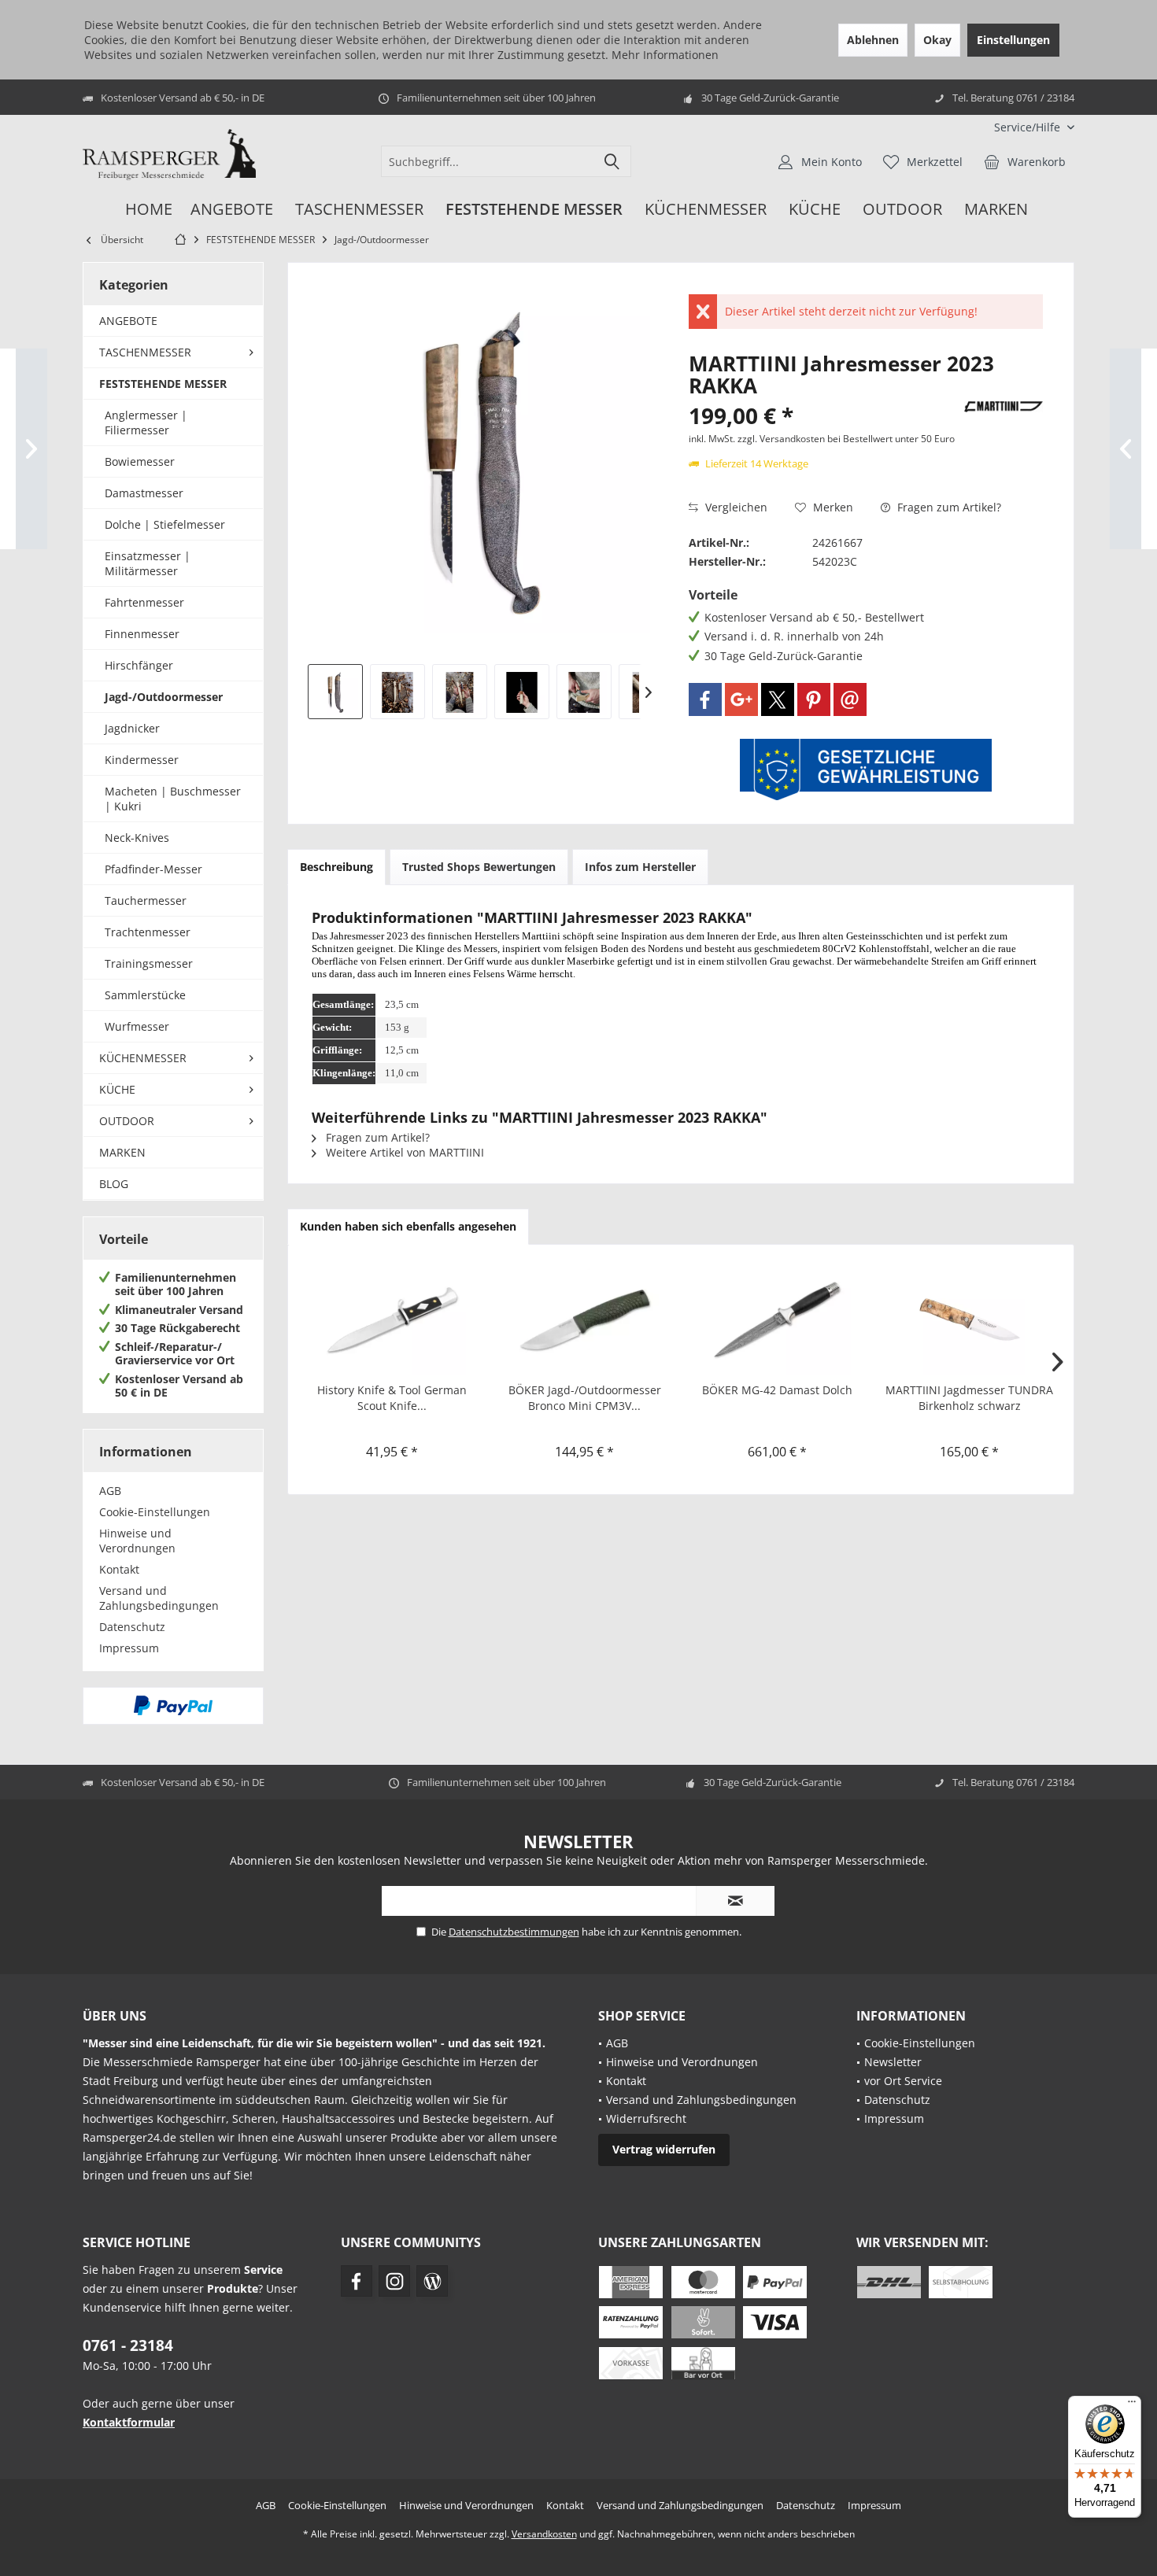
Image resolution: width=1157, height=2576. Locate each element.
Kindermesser (142, 760)
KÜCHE (117, 1089)
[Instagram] (394, 2281)
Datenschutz (132, 1627)
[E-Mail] (850, 699)
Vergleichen (735, 507)
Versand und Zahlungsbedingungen (159, 1598)
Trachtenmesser (148, 932)
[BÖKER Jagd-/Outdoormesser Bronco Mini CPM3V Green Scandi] (585, 1319)
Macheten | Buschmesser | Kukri (173, 799)
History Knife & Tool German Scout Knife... (392, 1398)
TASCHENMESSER (145, 352)
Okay (937, 40)
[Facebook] (705, 699)
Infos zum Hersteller (640, 867)
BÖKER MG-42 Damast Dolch (777, 1390)
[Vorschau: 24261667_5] (584, 692)
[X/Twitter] (778, 699)
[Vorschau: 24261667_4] (522, 692)
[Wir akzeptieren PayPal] (173, 1706)
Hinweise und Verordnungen (137, 1541)
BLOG (114, 1184)
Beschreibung (336, 867)
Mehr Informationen (665, 55)
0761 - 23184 (128, 2345)
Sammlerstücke (145, 995)
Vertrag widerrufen (664, 2149)
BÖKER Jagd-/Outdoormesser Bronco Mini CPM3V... (585, 1398)
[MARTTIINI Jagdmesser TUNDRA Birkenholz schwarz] (970, 1319)
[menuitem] (1028, 127)
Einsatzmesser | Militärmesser (148, 563)
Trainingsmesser (149, 963)
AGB (110, 1491)
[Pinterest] (814, 699)
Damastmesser (144, 493)
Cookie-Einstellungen (155, 1512)
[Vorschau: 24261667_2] (397, 692)
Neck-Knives (137, 838)
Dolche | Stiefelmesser (165, 524)
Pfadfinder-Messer (153, 869)
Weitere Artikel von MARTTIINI (403, 1152)
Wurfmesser (137, 1026)
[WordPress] (432, 2281)
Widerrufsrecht (646, 2118)
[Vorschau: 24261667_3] (460, 692)
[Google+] (741, 699)
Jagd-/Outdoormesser (164, 697)
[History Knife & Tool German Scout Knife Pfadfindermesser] (392, 1319)
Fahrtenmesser (144, 602)
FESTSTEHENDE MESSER (163, 384)
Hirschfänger (139, 665)
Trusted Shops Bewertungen (479, 867)
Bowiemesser (140, 461)
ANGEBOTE (128, 321)
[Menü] (1132, 2405)
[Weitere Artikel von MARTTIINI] (1004, 407)
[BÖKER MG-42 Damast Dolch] (777, 1319)
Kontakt (119, 1569)
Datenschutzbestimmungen (514, 1932)
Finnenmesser (142, 634)
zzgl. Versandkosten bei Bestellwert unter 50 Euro (846, 439)
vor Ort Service (903, 2081)
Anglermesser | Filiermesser (146, 423)
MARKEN (122, 1152)
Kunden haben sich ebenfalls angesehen (408, 1226)
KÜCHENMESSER (143, 1058)
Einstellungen (1013, 40)
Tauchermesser (146, 900)
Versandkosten (544, 2534)
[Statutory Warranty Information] (866, 769)
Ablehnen (873, 40)
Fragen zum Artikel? (948, 507)
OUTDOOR (127, 1121)
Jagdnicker (132, 728)
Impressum (129, 1648)
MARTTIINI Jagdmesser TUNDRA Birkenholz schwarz (969, 1398)
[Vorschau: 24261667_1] (335, 692)
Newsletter (893, 2062)
